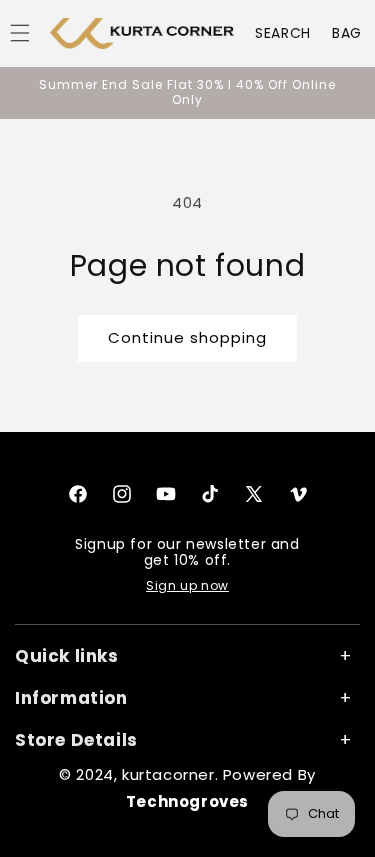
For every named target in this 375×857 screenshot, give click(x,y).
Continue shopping (187, 337)
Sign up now (187, 586)
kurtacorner (168, 774)
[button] (283, 33)
